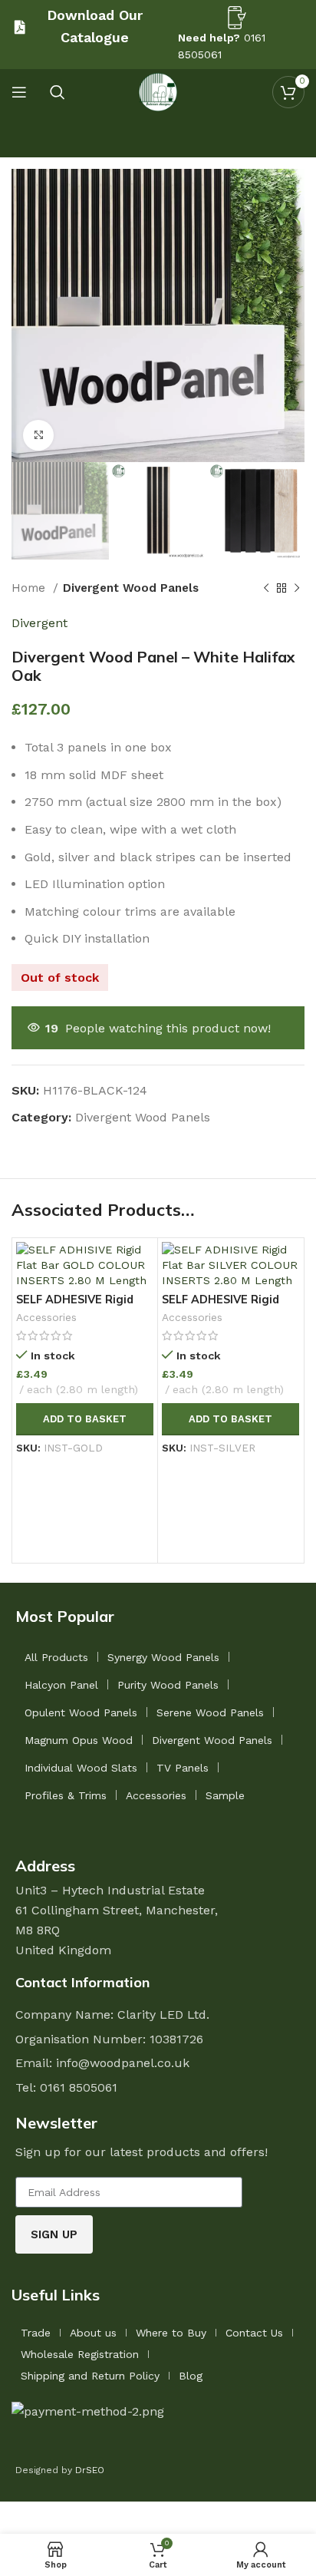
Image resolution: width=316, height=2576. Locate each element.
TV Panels (183, 1768)
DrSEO (90, 2470)
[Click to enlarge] (38, 435)
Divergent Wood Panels (131, 588)
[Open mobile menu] (19, 92)
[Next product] (297, 588)
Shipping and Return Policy (90, 2376)
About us (93, 2333)
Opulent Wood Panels (81, 1712)
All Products (56, 1657)
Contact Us (254, 2333)
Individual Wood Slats (81, 1768)
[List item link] (158, 2088)
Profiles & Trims (66, 1795)
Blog (191, 2376)
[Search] (58, 92)
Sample (225, 1795)
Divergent (39, 623)
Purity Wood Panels (168, 1685)
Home (30, 588)
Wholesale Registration (80, 2354)
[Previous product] (266, 588)
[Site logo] (158, 91)
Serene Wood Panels (210, 1712)
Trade (36, 2333)
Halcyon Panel (61, 1685)
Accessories (46, 1317)
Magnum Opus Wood (79, 1740)
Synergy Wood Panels (163, 1657)
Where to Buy (171, 2333)
